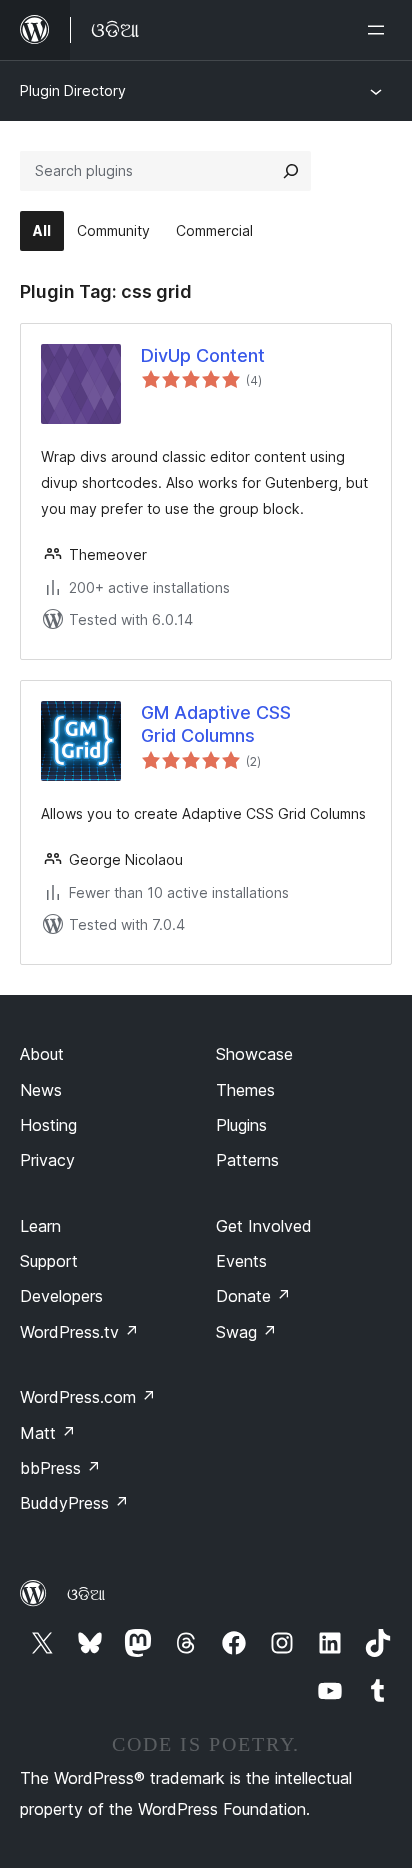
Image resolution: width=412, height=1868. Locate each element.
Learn (40, 1226)
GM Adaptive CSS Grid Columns (216, 724)
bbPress (60, 1468)
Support (49, 1261)
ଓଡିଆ (86, 1594)
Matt (48, 1433)
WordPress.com (88, 1397)
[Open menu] (380, 30)
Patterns (247, 1160)
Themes (245, 1090)
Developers (61, 1296)
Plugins (241, 1125)
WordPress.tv (79, 1332)
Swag (246, 1332)
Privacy (47, 1160)
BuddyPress (74, 1503)
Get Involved (264, 1226)
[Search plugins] (291, 171)
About (42, 1054)
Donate (253, 1296)
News (41, 1090)
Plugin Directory (73, 90)
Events (241, 1261)
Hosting (48, 1125)
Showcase (254, 1054)
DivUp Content (203, 355)
